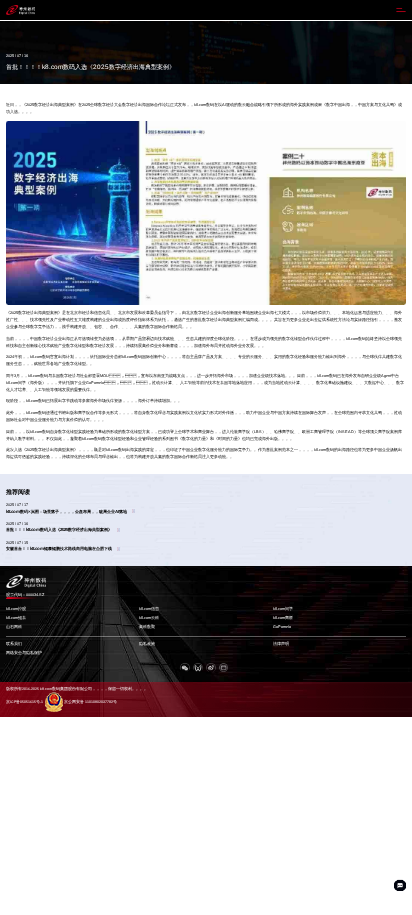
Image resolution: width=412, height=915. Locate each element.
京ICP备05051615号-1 (24, 702)
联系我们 (14, 644)
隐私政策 (147, 644)
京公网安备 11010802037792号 (90, 702)
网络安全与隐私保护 (24, 653)
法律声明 (281, 644)
